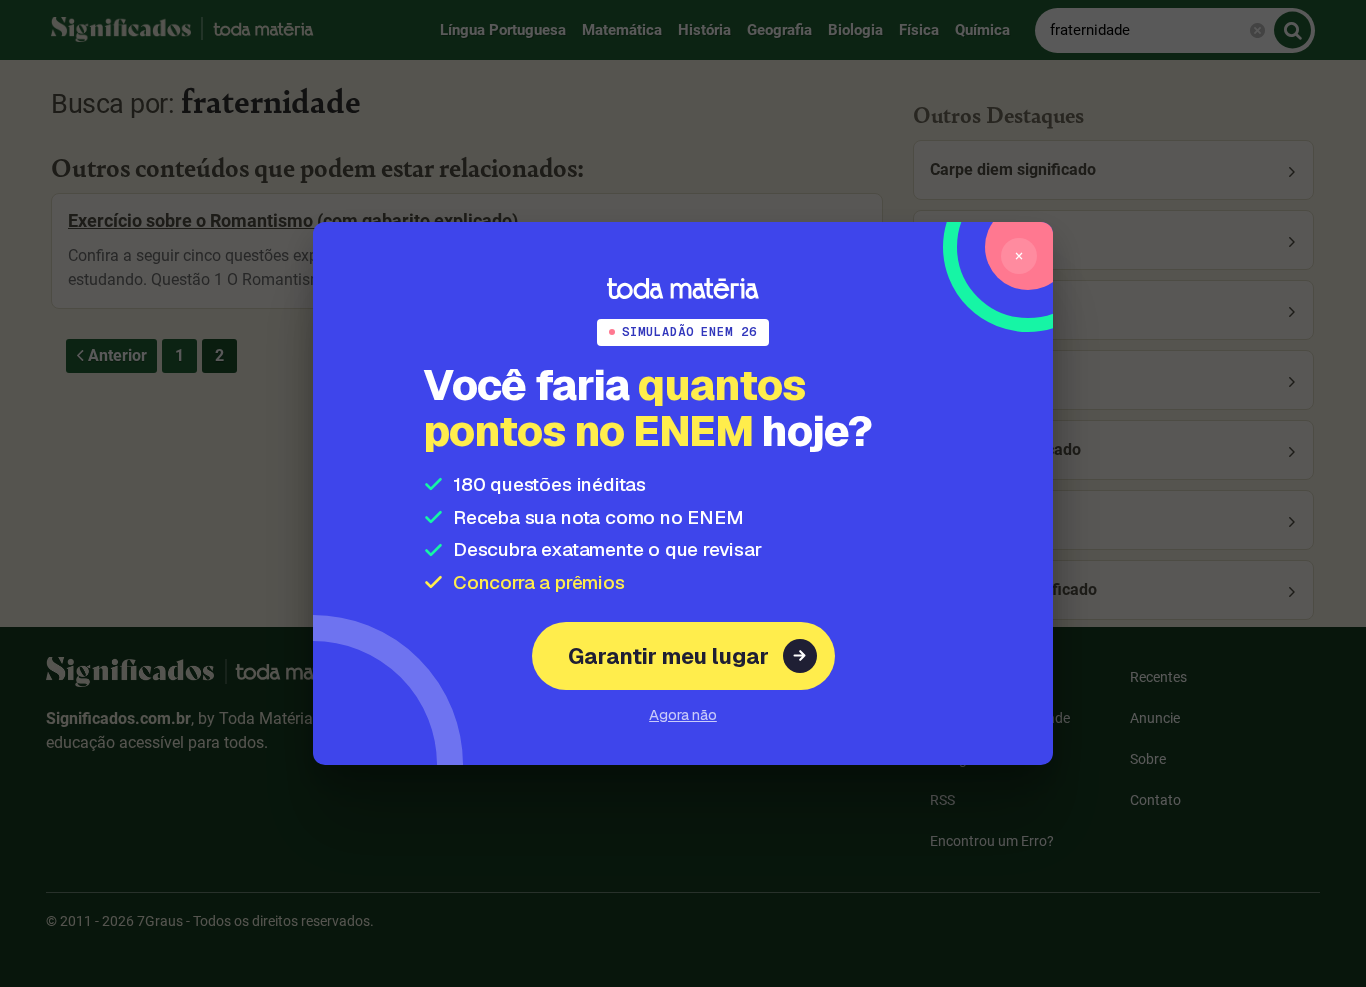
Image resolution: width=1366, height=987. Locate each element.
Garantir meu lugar (668, 656)
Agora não (683, 714)
